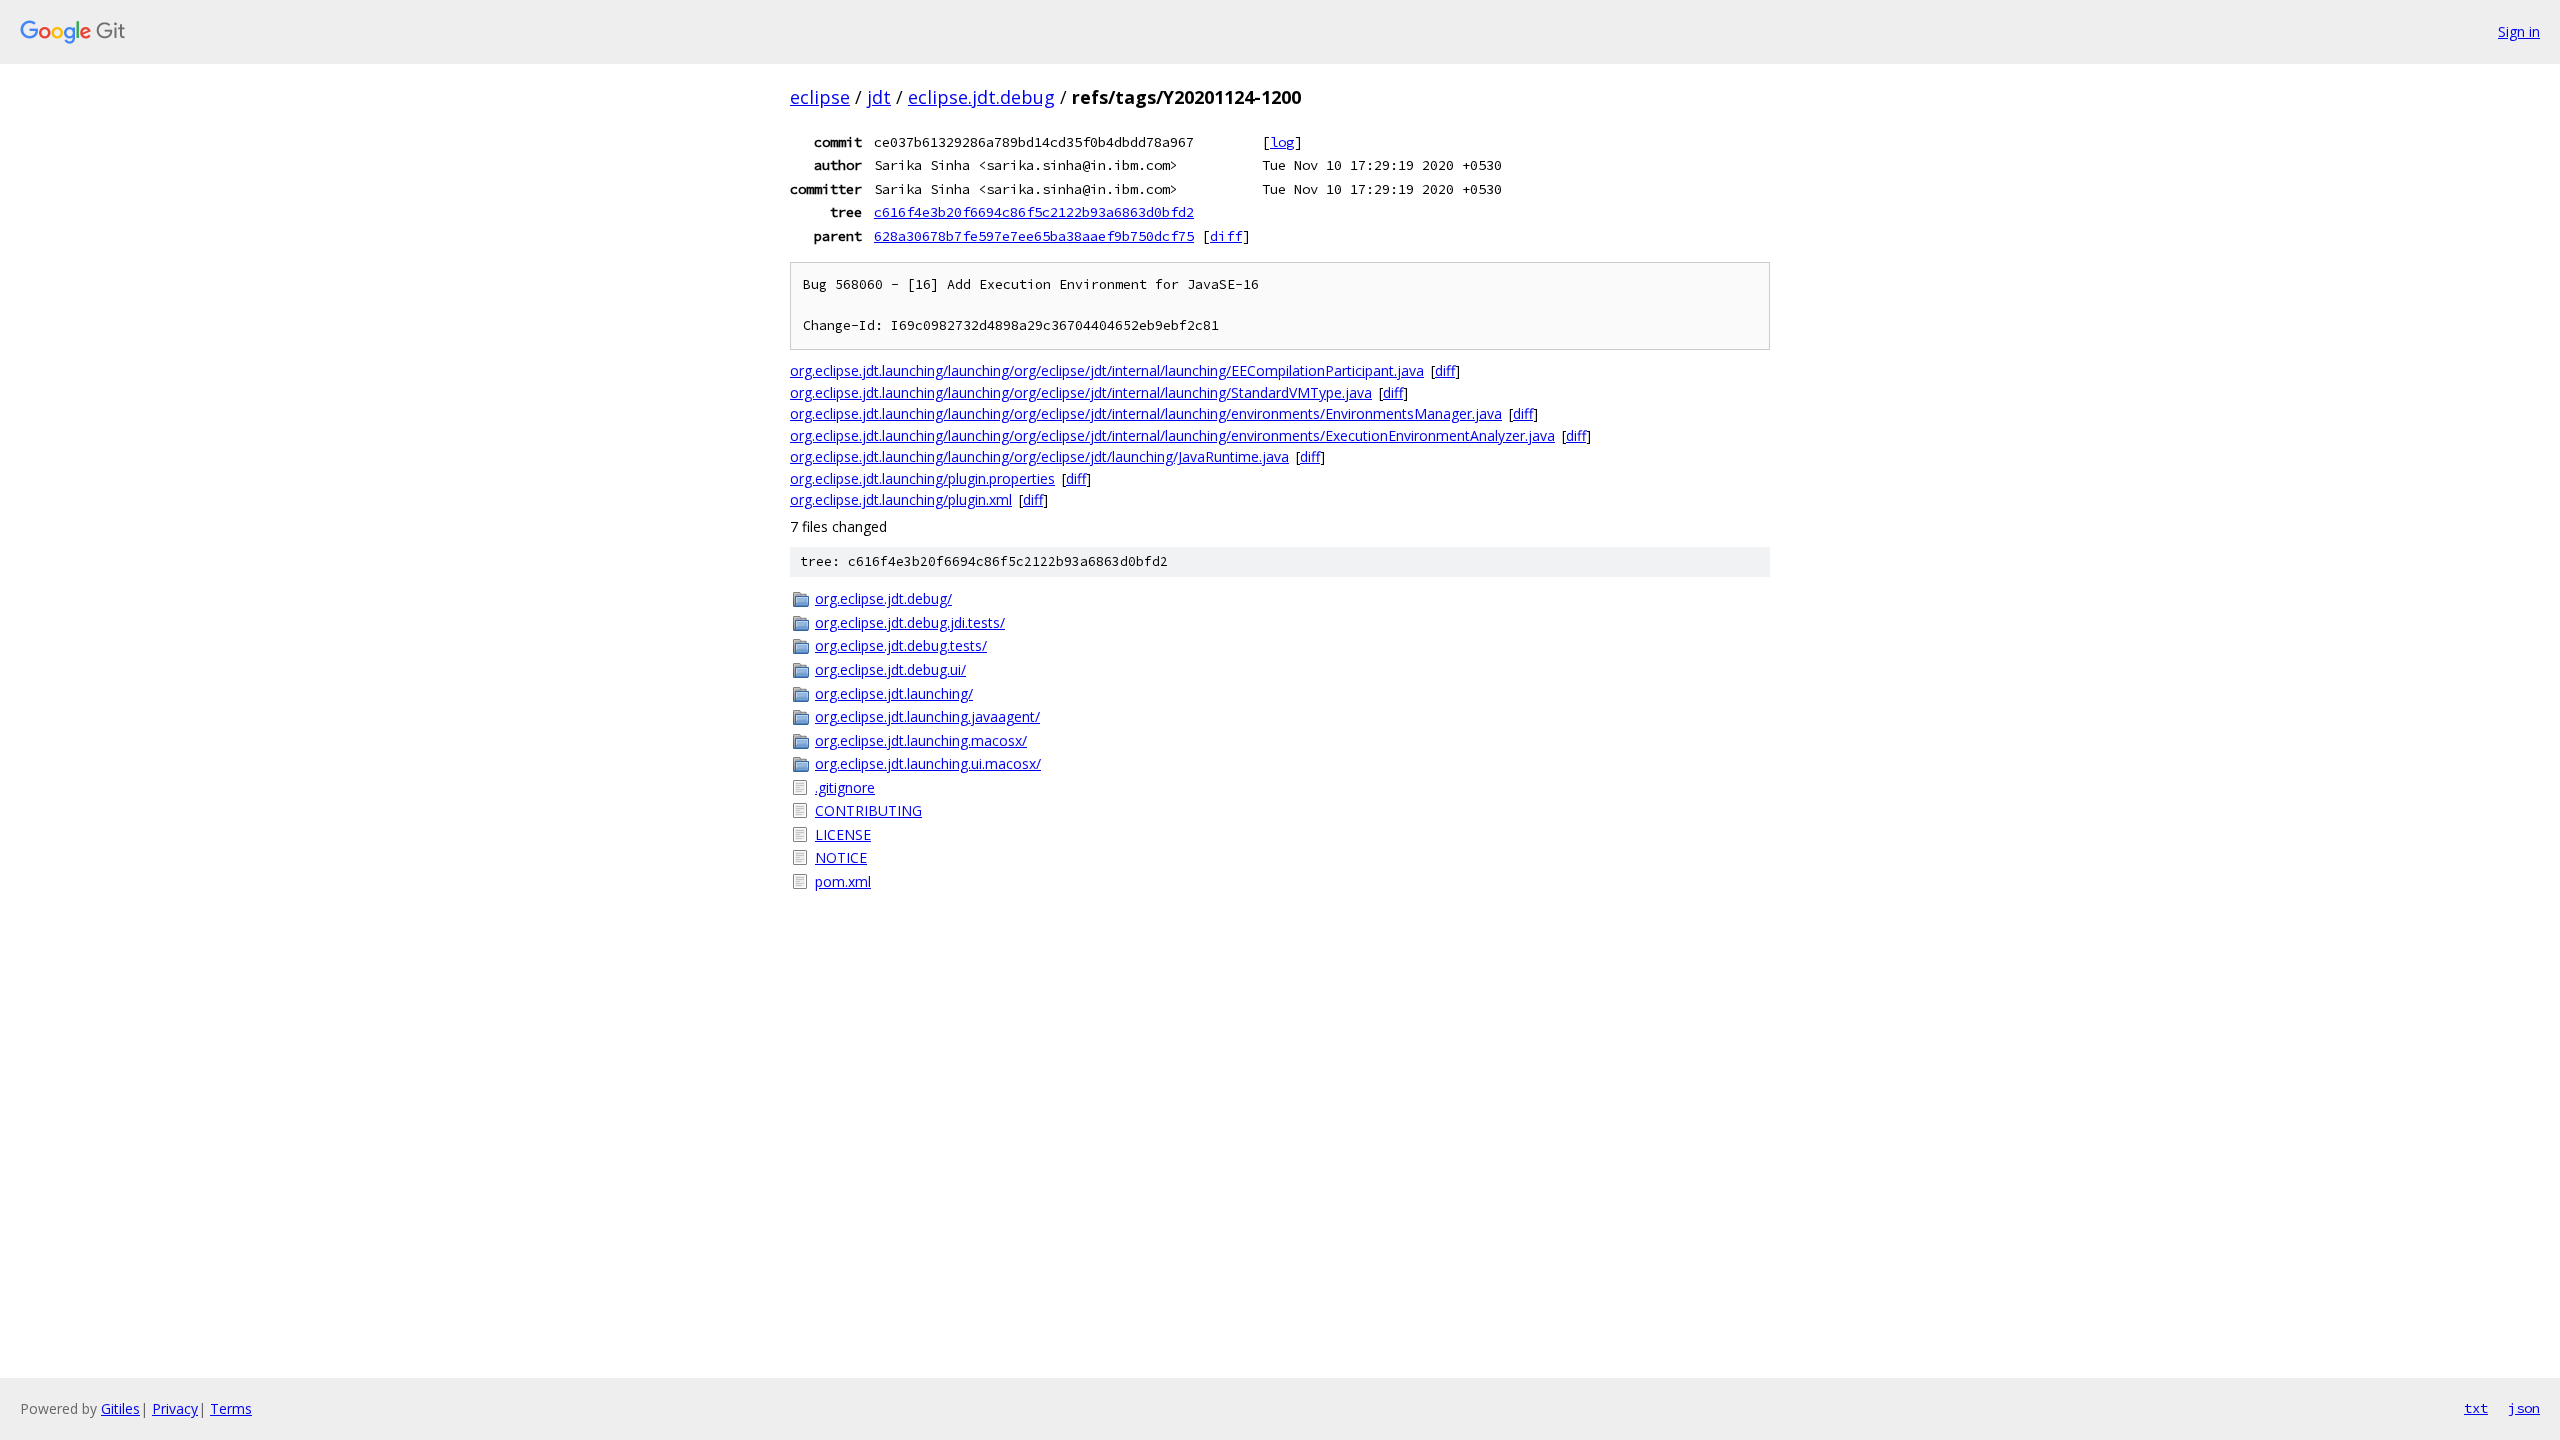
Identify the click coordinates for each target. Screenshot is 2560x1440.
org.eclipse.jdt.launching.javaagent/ (927, 716)
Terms (231, 1408)
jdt (879, 97)
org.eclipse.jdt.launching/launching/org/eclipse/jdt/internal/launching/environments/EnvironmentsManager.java (1146, 413)
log (1282, 142)
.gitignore (845, 787)
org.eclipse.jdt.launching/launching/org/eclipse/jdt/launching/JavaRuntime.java (1039, 456)
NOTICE (841, 857)
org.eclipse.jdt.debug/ (883, 598)
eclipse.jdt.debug (981, 97)
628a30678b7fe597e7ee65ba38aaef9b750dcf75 (1034, 236)
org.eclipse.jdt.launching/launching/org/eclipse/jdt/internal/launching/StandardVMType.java (1081, 392)
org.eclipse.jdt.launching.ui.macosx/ (928, 763)
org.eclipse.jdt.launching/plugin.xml (901, 499)
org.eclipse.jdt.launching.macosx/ (921, 740)
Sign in (2519, 31)
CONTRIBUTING (868, 810)
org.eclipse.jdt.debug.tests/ (901, 645)
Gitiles (120, 1408)
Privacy (175, 1408)
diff (1226, 236)
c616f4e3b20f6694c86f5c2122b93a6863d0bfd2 (1034, 212)
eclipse (820, 97)
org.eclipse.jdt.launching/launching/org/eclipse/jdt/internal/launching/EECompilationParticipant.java (1107, 370)
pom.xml (843, 881)
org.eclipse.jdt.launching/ (894, 693)
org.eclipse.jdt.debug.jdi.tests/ (910, 622)
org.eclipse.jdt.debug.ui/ (890, 669)
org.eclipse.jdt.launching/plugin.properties (922, 478)
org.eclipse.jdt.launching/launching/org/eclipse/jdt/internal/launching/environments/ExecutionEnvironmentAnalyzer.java (1172, 435)
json (2524, 1408)
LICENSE (843, 834)
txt (2476, 1408)
